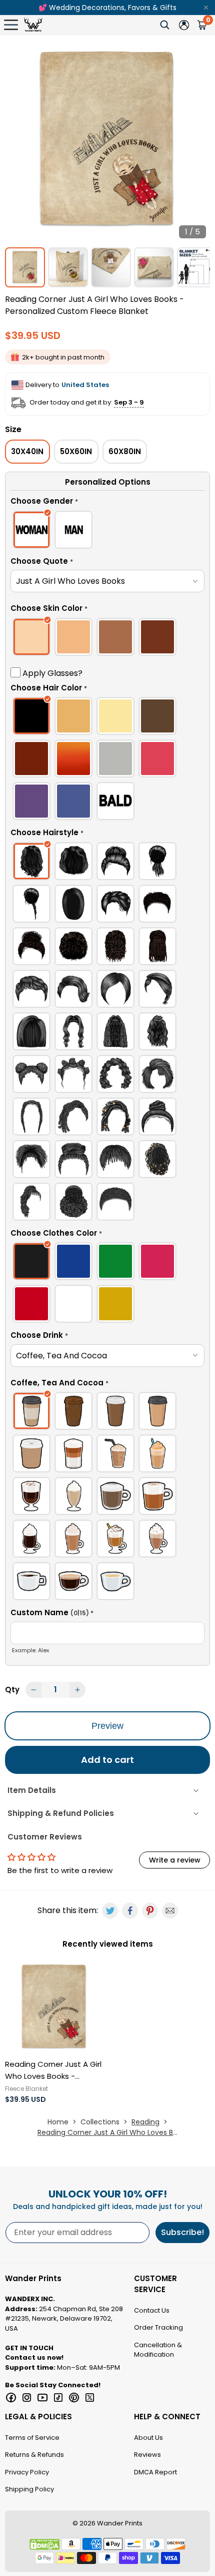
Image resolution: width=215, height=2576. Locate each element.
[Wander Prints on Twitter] (90, 2398)
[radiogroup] (107, 531)
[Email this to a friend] (170, 1911)
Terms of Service (32, 2438)
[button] (107, 503)
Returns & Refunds (34, 2455)
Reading (145, 2122)
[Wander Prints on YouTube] (42, 2398)
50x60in (76, 451)
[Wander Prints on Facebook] (11, 2398)
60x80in (125, 451)
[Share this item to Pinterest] (150, 1911)
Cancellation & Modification (158, 2350)
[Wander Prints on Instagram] (27, 2398)
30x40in (27, 451)
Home (58, 2122)
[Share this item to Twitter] (110, 1911)
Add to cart (107, 1760)
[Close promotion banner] (206, 8)
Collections (100, 2122)
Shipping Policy (29, 2489)
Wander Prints (120, 2523)
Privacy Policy (27, 2472)
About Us (148, 2438)
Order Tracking (158, 2327)
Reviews (147, 2455)
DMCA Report (155, 2472)
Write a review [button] (175, 1860)
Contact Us (152, 2310)
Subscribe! (182, 2232)
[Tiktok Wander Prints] (58, 2398)
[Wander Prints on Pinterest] (74, 2398)
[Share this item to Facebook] (130, 1911)
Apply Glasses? (51, 673)
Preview (107, 1726)
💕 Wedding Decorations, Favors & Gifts (107, 8)
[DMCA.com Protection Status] (44, 2544)
